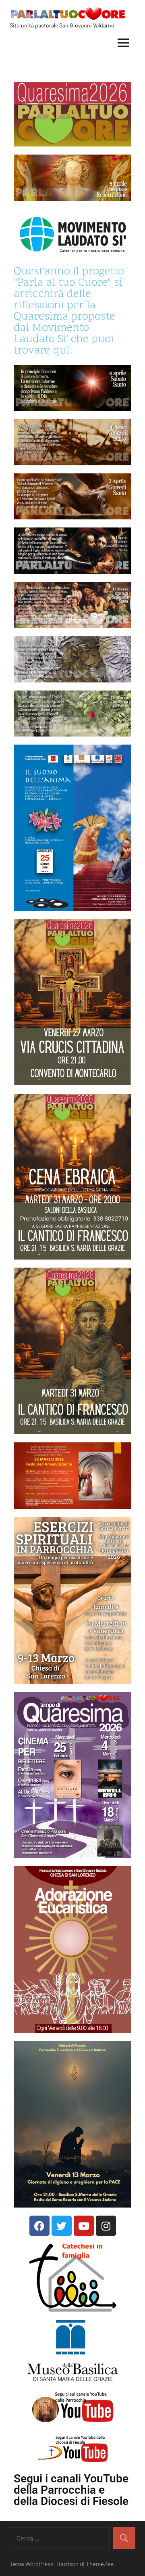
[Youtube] (84, 2226)
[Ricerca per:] (60, 2538)
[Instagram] (106, 2226)
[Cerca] (124, 2538)
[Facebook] (39, 2226)
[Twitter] (62, 2226)
